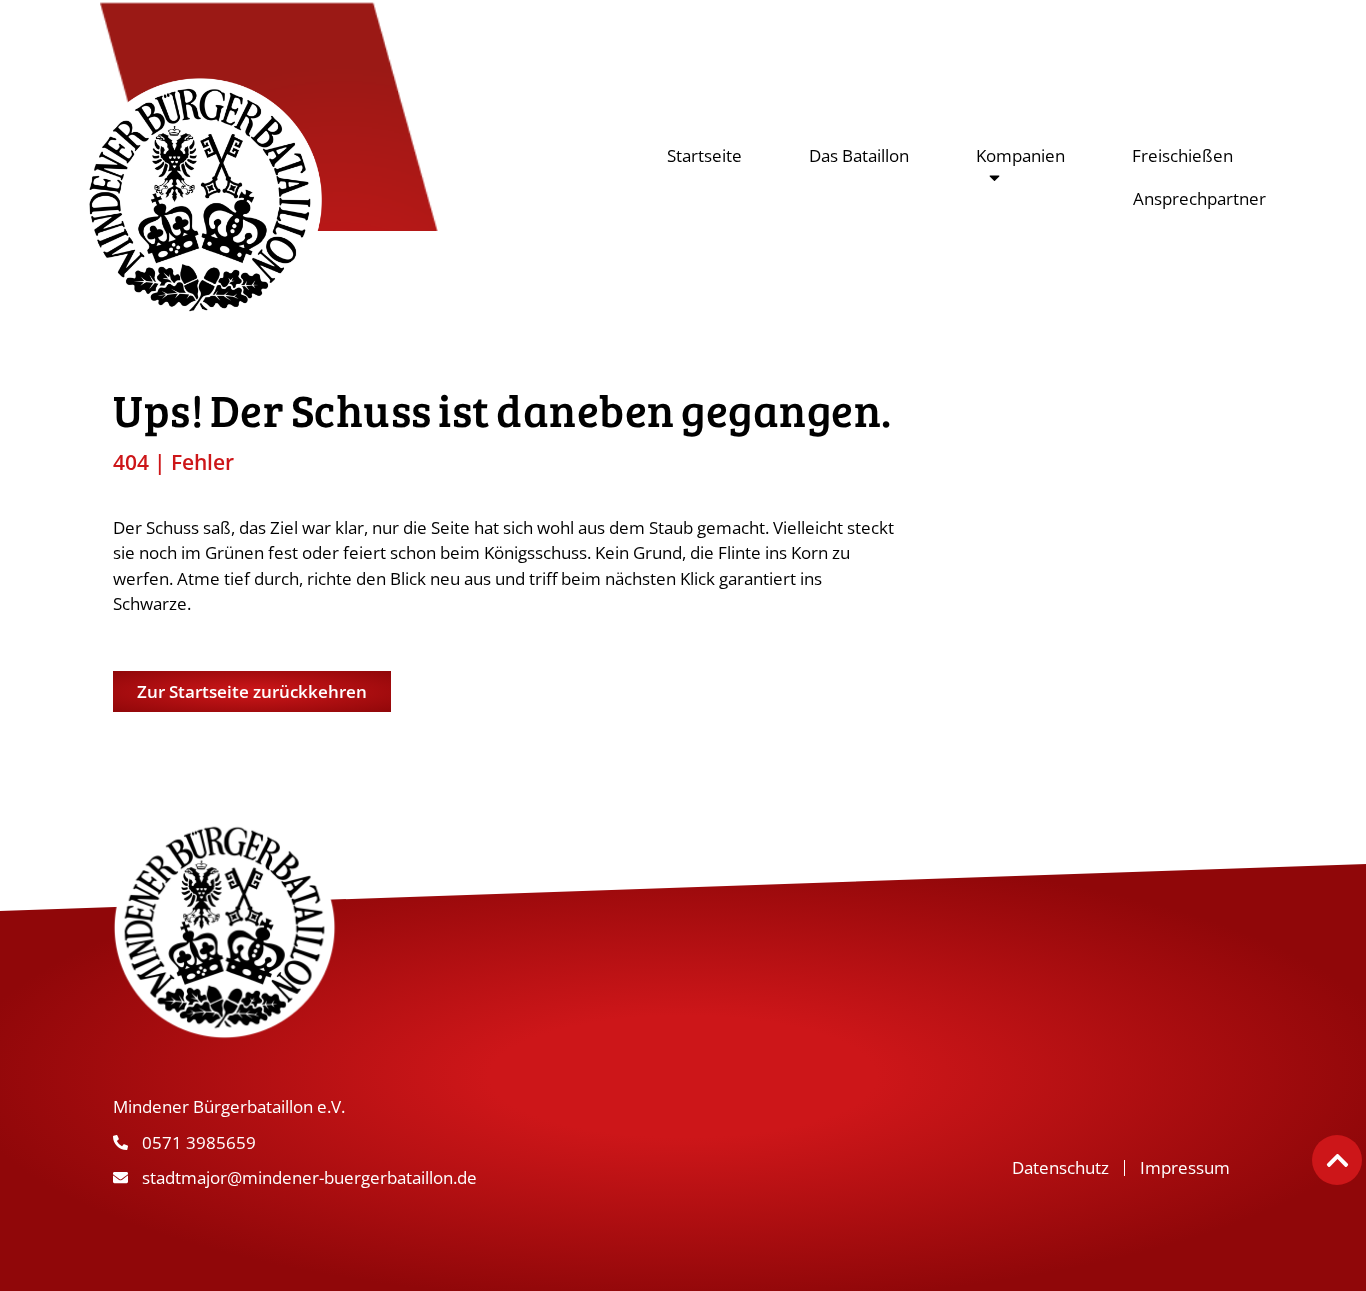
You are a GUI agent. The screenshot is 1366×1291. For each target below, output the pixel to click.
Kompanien (1020, 155)
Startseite (704, 155)
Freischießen (1182, 155)
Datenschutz (1060, 1167)
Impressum (1185, 1167)
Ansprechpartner (1199, 198)
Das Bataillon (859, 155)
